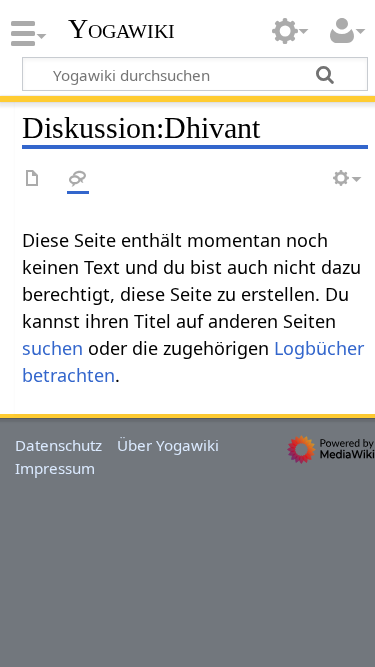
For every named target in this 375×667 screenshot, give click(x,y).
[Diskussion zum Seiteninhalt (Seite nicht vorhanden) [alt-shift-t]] (78, 179)
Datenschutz (58, 445)
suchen (52, 348)
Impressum (55, 468)
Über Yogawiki (168, 445)
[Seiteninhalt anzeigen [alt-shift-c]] (33, 179)
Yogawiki (121, 29)
